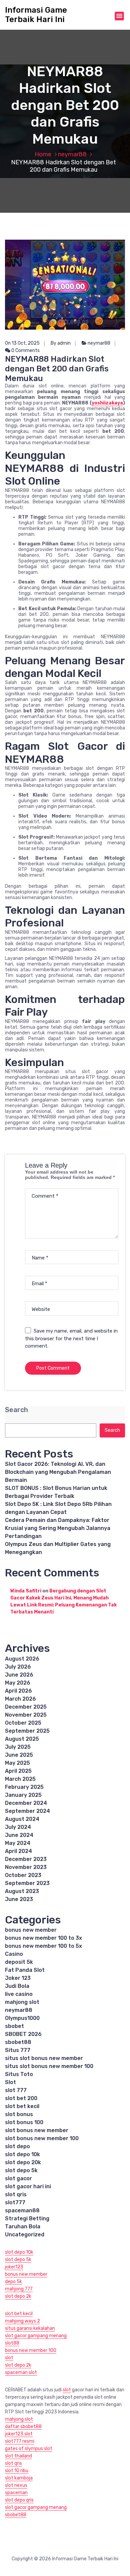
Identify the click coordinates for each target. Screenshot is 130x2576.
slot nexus (16, 2485)
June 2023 (19, 1899)
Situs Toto (19, 2074)
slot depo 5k (21, 2170)
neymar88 (72, 154)
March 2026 (20, 1699)
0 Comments (25, 351)
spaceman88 (22, 2210)
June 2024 (19, 1835)
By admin (61, 343)
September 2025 (27, 1731)
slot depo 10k (22, 2154)
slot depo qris (19, 2500)
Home (43, 154)
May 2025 (17, 1763)
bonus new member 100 (31, 2350)
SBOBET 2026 (23, 2034)
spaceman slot (21, 2372)
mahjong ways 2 (22, 2321)
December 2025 (26, 1707)
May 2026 (18, 1683)
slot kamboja (19, 2478)
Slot (10, 2082)
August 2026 (22, 1659)
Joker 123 (18, 1978)
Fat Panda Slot (25, 1970)
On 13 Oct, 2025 (22, 343)
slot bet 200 (21, 2098)
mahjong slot (22, 2002)
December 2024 (26, 1803)
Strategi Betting (27, 2218)
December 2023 (26, 1859)
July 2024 (18, 1827)
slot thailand (18, 2456)
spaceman (16, 2493)
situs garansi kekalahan (30, 2328)
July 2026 (18, 1667)
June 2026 (19, 1675)
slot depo (17, 2146)
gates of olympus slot (29, 2449)
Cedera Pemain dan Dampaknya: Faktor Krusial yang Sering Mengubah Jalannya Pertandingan (58, 1528)
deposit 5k (19, 1962)
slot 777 (16, 2090)
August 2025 (22, 1739)
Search (16, 1410)
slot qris (16, 2194)
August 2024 (22, 1819)
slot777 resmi (20, 2441)
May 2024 (18, 1843)
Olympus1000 (22, 2018)
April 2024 (18, 1851)
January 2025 (23, 1795)
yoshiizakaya (107, 403)
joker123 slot (19, 2434)
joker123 (14, 2267)
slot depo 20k (23, 2162)
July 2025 (18, 1747)
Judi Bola (17, 1986)
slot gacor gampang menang (36, 2336)
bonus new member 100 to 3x (43, 1938)
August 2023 (22, 1891)
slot (9, 2358)
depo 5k (13, 2282)
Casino (14, 1954)
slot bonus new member (37, 2130)
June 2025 (19, 1755)
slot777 (15, 2202)
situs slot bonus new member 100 (49, 2066)
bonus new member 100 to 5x (43, 1946)
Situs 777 (18, 2050)
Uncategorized (25, 2235)
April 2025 (18, 1771)
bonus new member (31, 1930)
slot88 (12, 2343)
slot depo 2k (18, 2296)
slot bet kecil (22, 2106)
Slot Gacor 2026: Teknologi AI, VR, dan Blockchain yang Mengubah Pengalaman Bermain (58, 1472)
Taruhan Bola (23, 2226)
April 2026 (18, 1691)
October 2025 (23, 1723)
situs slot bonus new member (44, 2058)
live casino (19, 1994)
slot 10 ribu (17, 2471)
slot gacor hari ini (28, 2186)
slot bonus (19, 2114)
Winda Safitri (26, 1591)
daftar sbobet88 (23, 2427)
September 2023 (27, 1883)
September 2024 (27, 1811)
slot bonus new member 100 (42, 2138)
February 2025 (24, 1787)
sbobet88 (18, 2042)
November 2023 (26, 1867)
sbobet (14, 2026)
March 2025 (20, 1779)
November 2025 (26, 1715)
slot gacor (18, 2178)
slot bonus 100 (24, 2122)
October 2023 (23, 1875)
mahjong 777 (19, 2289)
